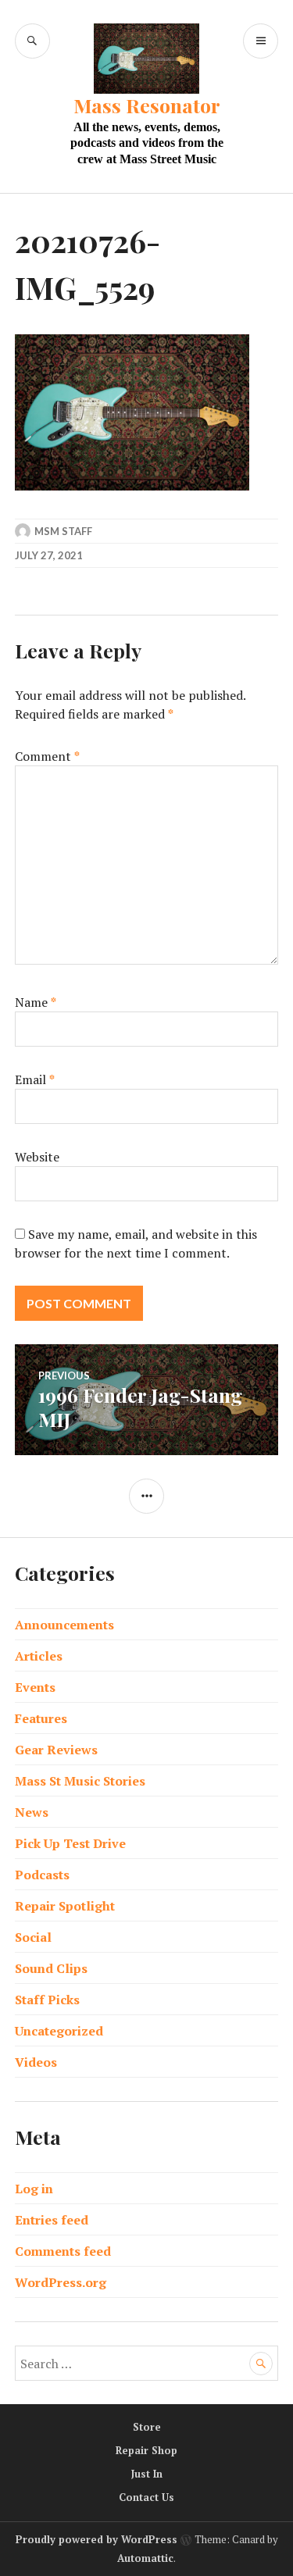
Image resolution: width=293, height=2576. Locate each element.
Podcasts (42, 1875)
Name (36, 1002)
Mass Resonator (147, 105)
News (32, 1812)
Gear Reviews (56, 1750)
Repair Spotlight (65, 1906)
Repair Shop (146, 2450)
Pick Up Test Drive (70, 1843)
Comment (47, 756)
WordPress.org (61, 2282)
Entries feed (52, 2220)
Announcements (64, 1625)
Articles (39, 1656)
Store (147, 2427)
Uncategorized (59, 2031)
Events (35, 1687)
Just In (147, 2474)
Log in (34, 2189)
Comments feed (63, 2251)
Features (41, 1718)
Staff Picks (47, 2000)
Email (35, 1079)
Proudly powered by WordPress (96, 2539)
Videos (36, 2062)
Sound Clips (51, 1968)
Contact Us (146, 2497)
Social (33, 1937)
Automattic (145, 2558)
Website (37, 1157)
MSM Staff (63, 531)
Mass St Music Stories (80, 1781)
